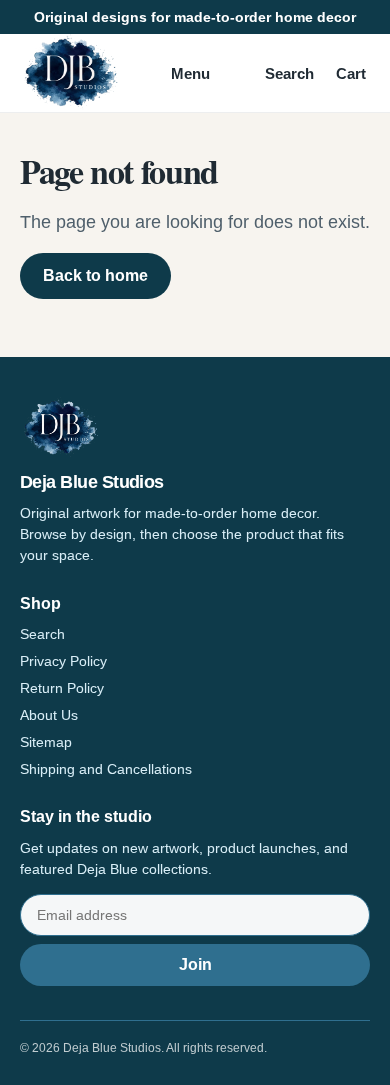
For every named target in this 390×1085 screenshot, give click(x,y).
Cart (351, 73)
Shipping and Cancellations (106, 769)
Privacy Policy (63, 661)
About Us (49, 715)
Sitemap (46, 742)
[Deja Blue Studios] (70, 73)
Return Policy (62, 688)
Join (195, 964)
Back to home (95, 275)
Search (289, 73)
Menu (190, 73)
